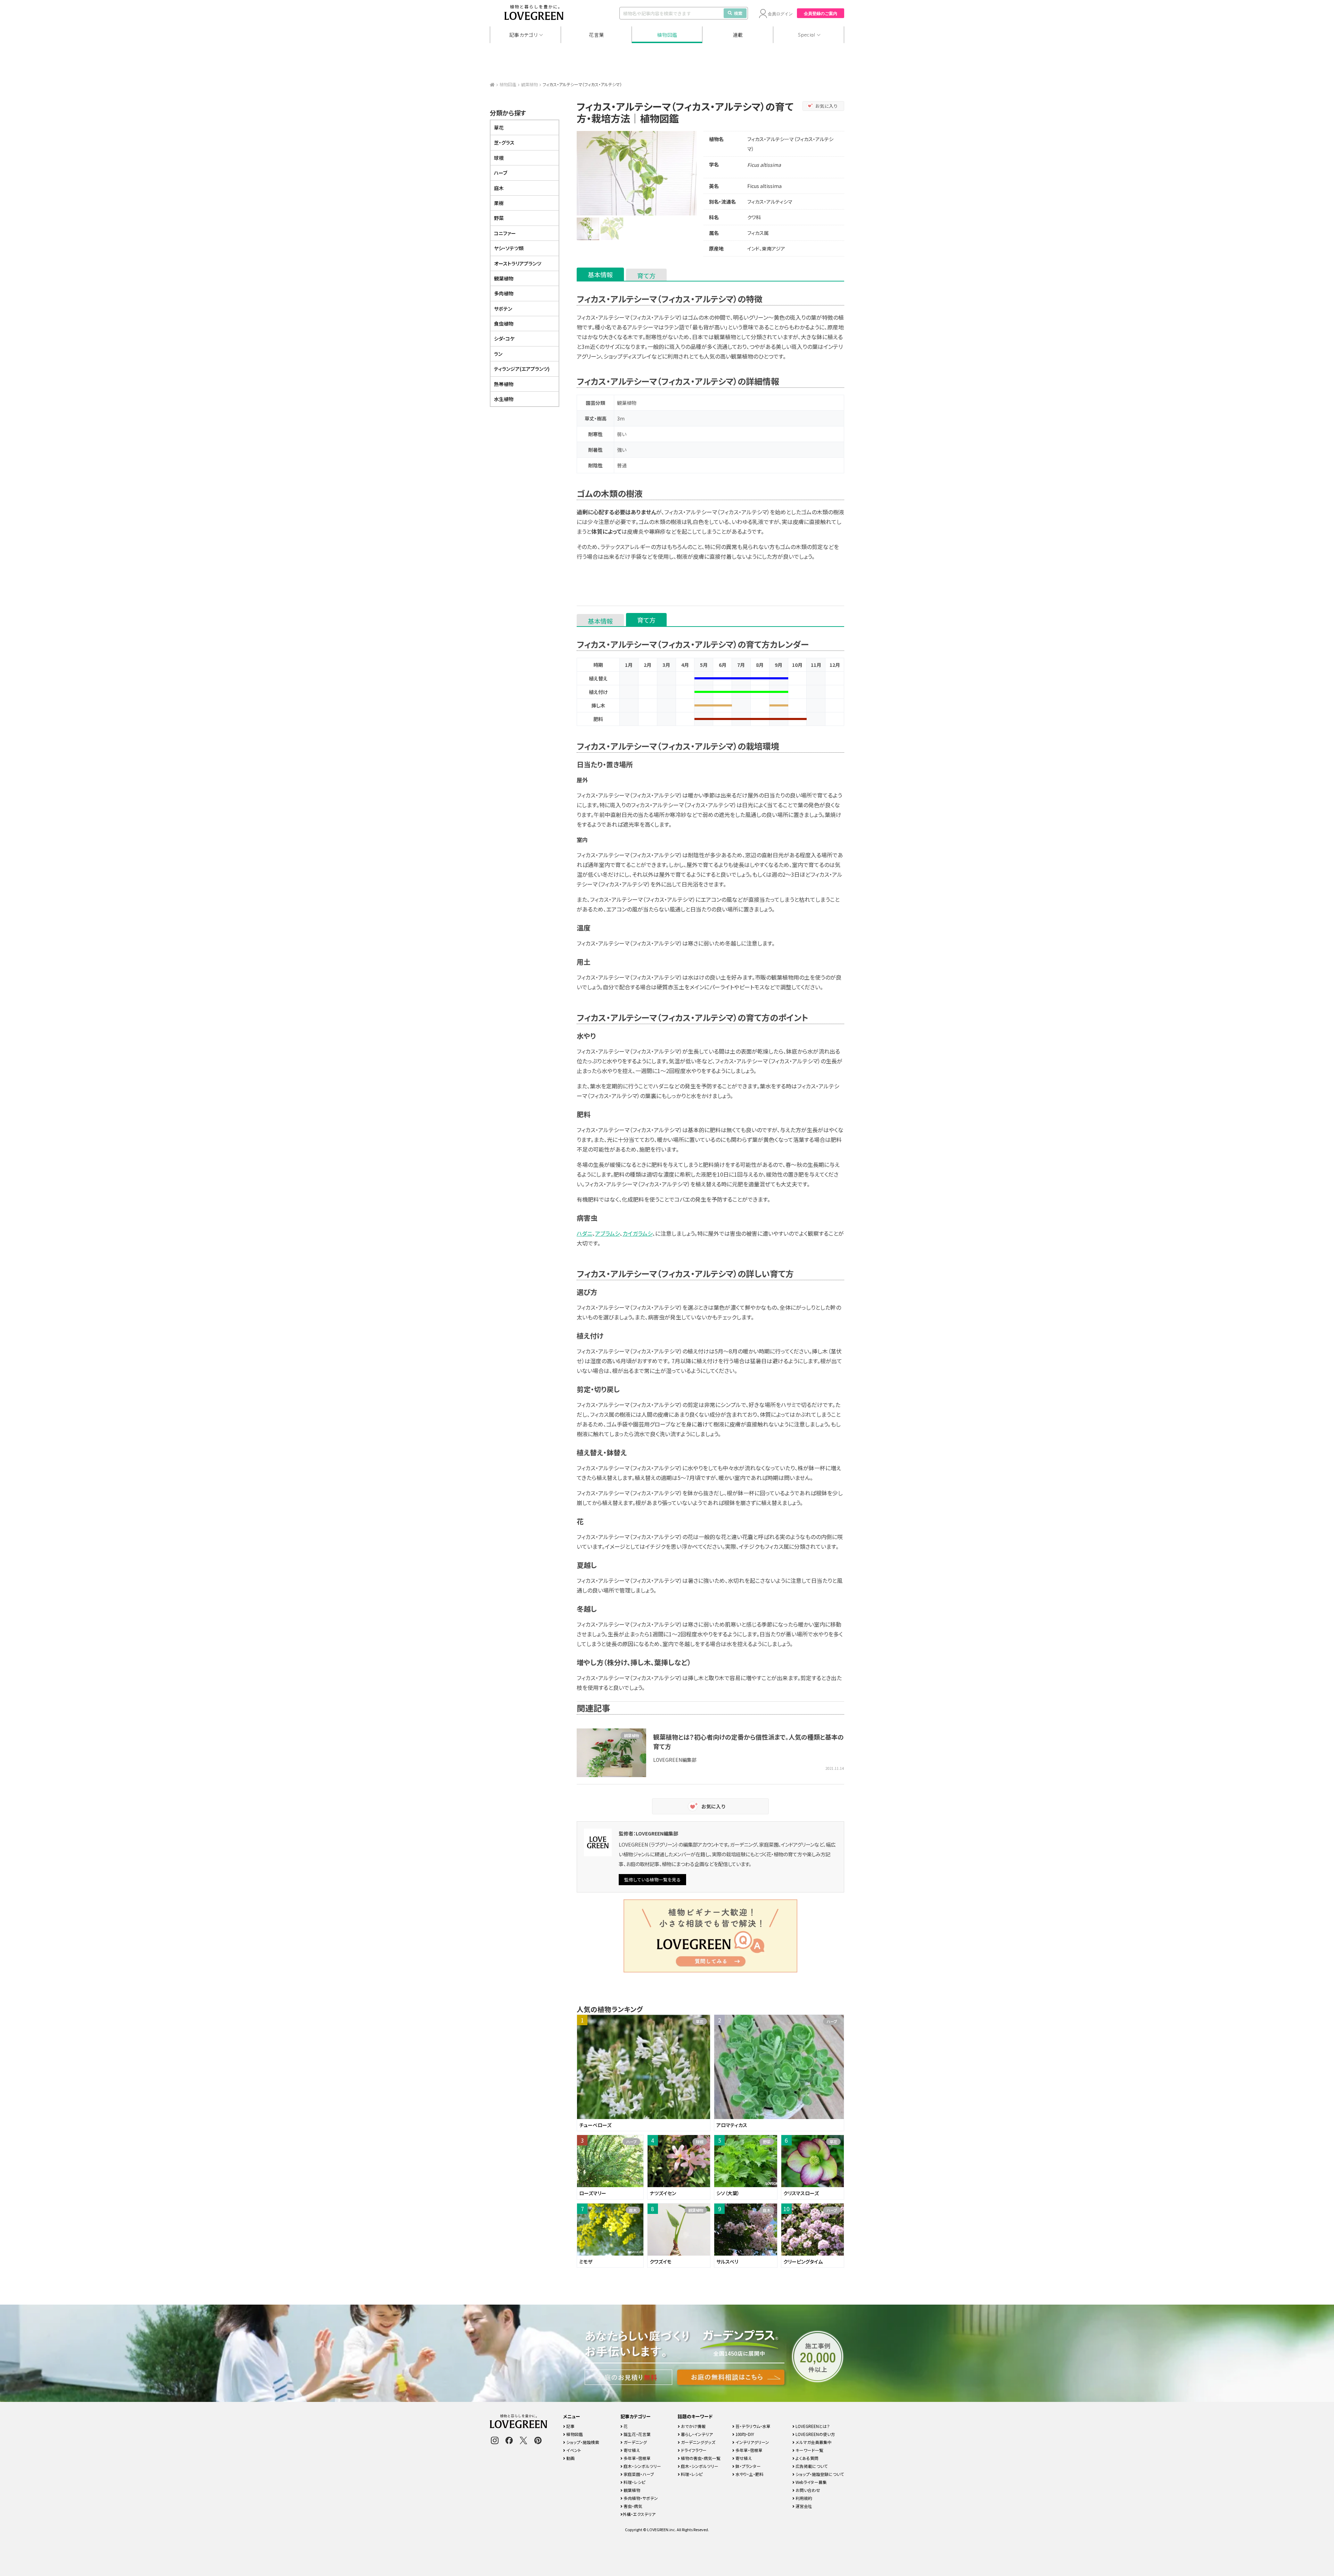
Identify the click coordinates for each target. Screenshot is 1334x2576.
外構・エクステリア (639, 2514)
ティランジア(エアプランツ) (522, 369)
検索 (738, 13)
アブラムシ (607, 1233)
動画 (570, 2458)
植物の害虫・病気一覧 (700, 2458)
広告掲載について (811, 2466)
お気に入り (827, 106)
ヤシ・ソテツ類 (509, 248)
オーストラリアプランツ (518, 263)
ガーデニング (635, 2442)
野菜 (499, 218)
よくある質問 (806, 2458)
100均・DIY (744, 2434)
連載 (738, 35)
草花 (499, 128)
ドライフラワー (693, 2450)
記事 (570, 2426)
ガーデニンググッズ (698, 2442)
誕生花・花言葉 (637, 2434)
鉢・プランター (748, 2466)
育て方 (646, 276)
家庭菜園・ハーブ (638, 2474)
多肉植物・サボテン (640, 2498)
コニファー (505, 233)
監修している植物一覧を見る (652, 1879)
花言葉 (596, 35)
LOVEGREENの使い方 (815, 2434)
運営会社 (803, 2506)
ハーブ (501, 173)
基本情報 (600, 275)
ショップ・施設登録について (819, 2474)
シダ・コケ (504, 338)
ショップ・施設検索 (582, 2442)
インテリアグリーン (752, 2442)
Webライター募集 (811, 2482)
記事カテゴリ (524, 35)
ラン (498, 354)
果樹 (499, 203)
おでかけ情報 (693, 2426)
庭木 (499, 188)
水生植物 (504, 399)
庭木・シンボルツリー (642, 2466)
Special (807, 35)
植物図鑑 (667, 35)
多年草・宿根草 (637, 2458)
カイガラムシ (637, 1233)
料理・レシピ (634, 2482)
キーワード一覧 (809, 2450)
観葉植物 (529, 84)
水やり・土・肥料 (749, 2474)
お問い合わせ (807, 2490)
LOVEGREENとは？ (812, 2426)
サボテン (503, 309)
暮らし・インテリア (696, 2434)
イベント (573, 2450)
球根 (499, 158)
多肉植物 (504, 293)
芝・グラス (504, 142)
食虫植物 (504, 324)
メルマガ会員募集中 (813, 2442)
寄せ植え (631, 2450)
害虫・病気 (632, 2506)
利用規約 (803, 2498)
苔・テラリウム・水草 (752, 2426)
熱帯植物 (504, 384)
